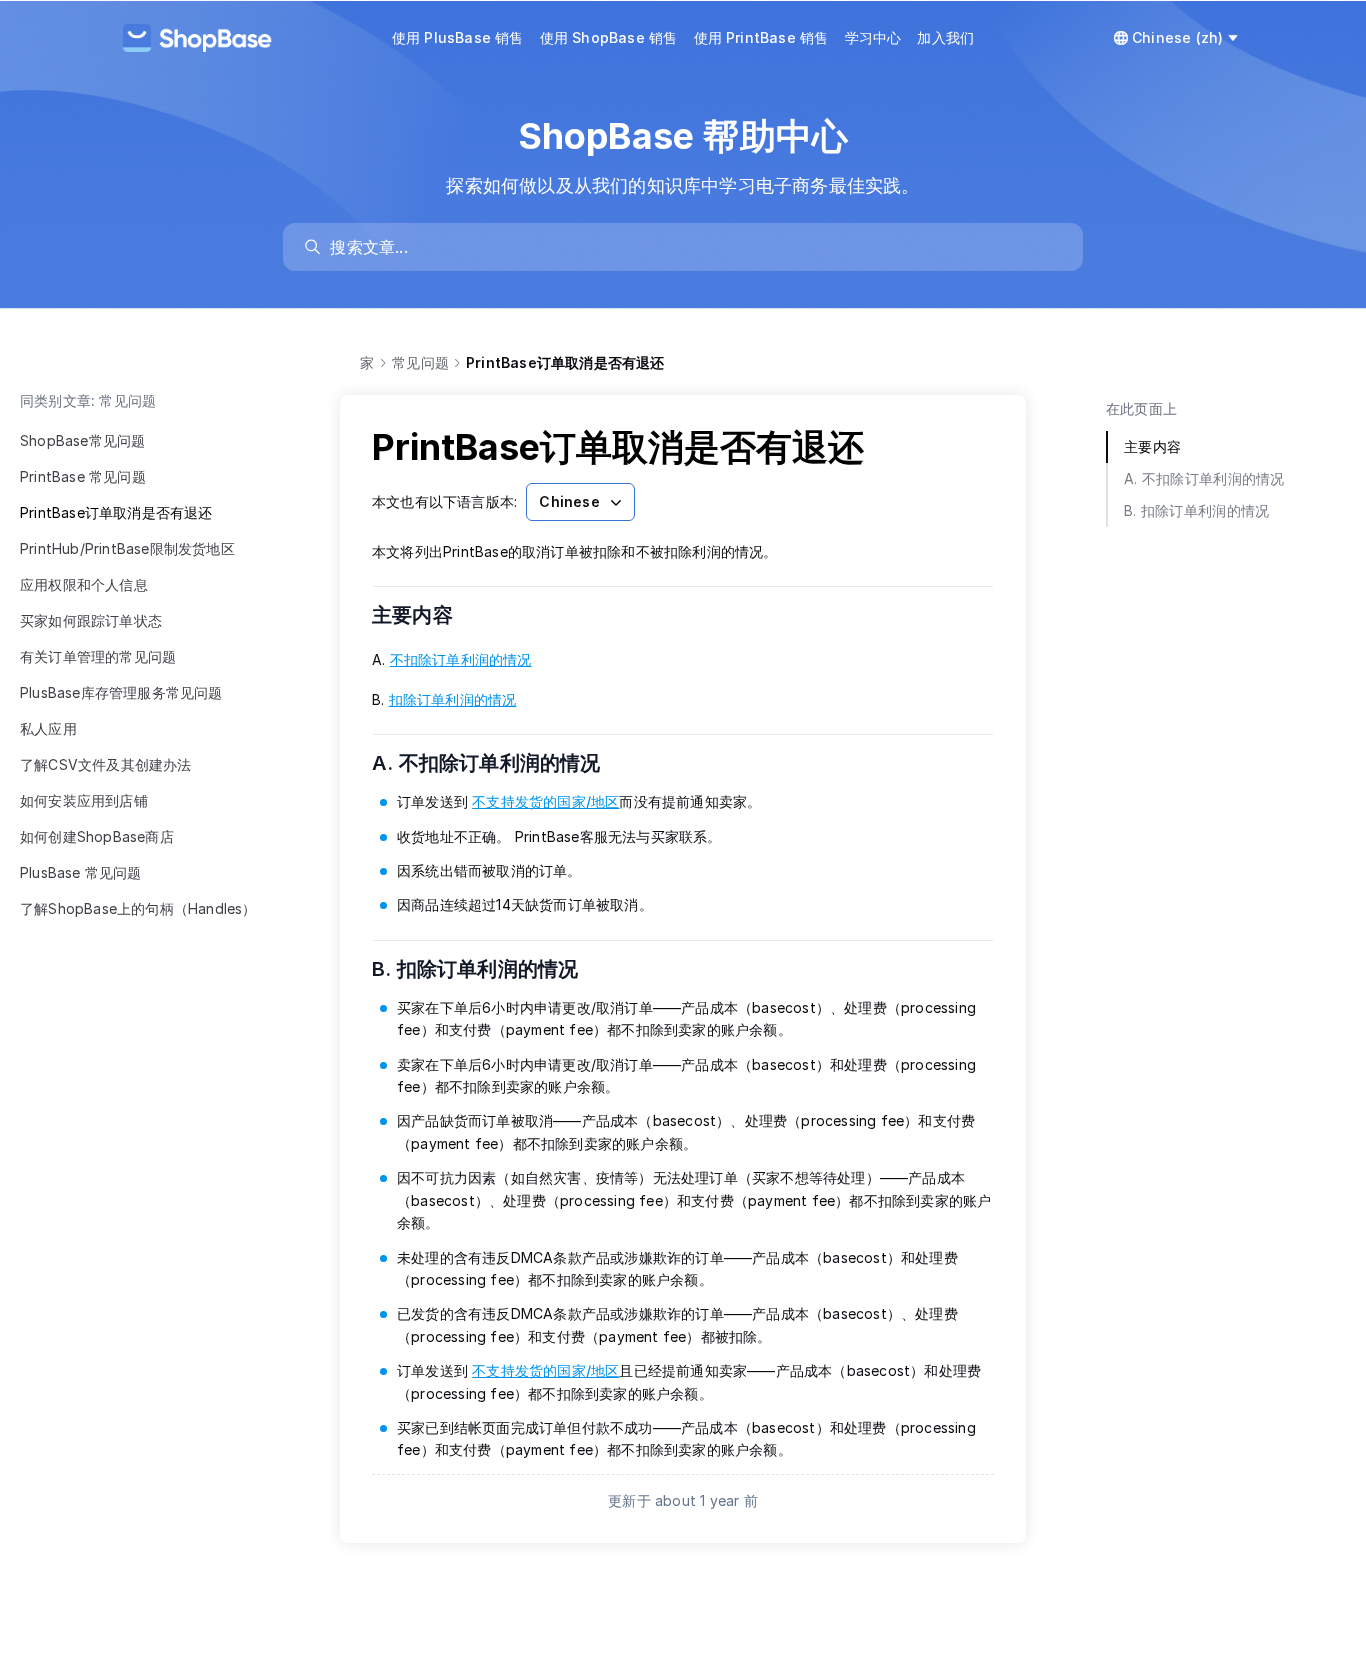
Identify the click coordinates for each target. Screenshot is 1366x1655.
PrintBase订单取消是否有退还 (116, 512)
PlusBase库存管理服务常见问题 (121, 692)
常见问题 (420, 362)
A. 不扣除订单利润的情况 (499, 763)
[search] (692, 247)
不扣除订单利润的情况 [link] (461, 659)
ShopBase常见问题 (82, 440)
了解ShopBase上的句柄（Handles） (138, 908)
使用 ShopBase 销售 (609, 37)
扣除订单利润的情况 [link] (453, 699)
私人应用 (48, 728)
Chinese (569, 501)
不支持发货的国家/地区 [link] (545, 801)
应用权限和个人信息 (84, 584)
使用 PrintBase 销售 (761, 37)
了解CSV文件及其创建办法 (106, 764)
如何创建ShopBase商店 (97, 836)
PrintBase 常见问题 (83, 476)
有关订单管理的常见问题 (98, 656)
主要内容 (425, 615)
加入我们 (945, 37)
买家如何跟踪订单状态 (91, 620)
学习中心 (873, 37)
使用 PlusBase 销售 (458, 37)
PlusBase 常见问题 (81, 872)
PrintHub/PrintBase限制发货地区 (127, 548)
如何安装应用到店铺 (84, 800)
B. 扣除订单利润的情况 (488, 969)
